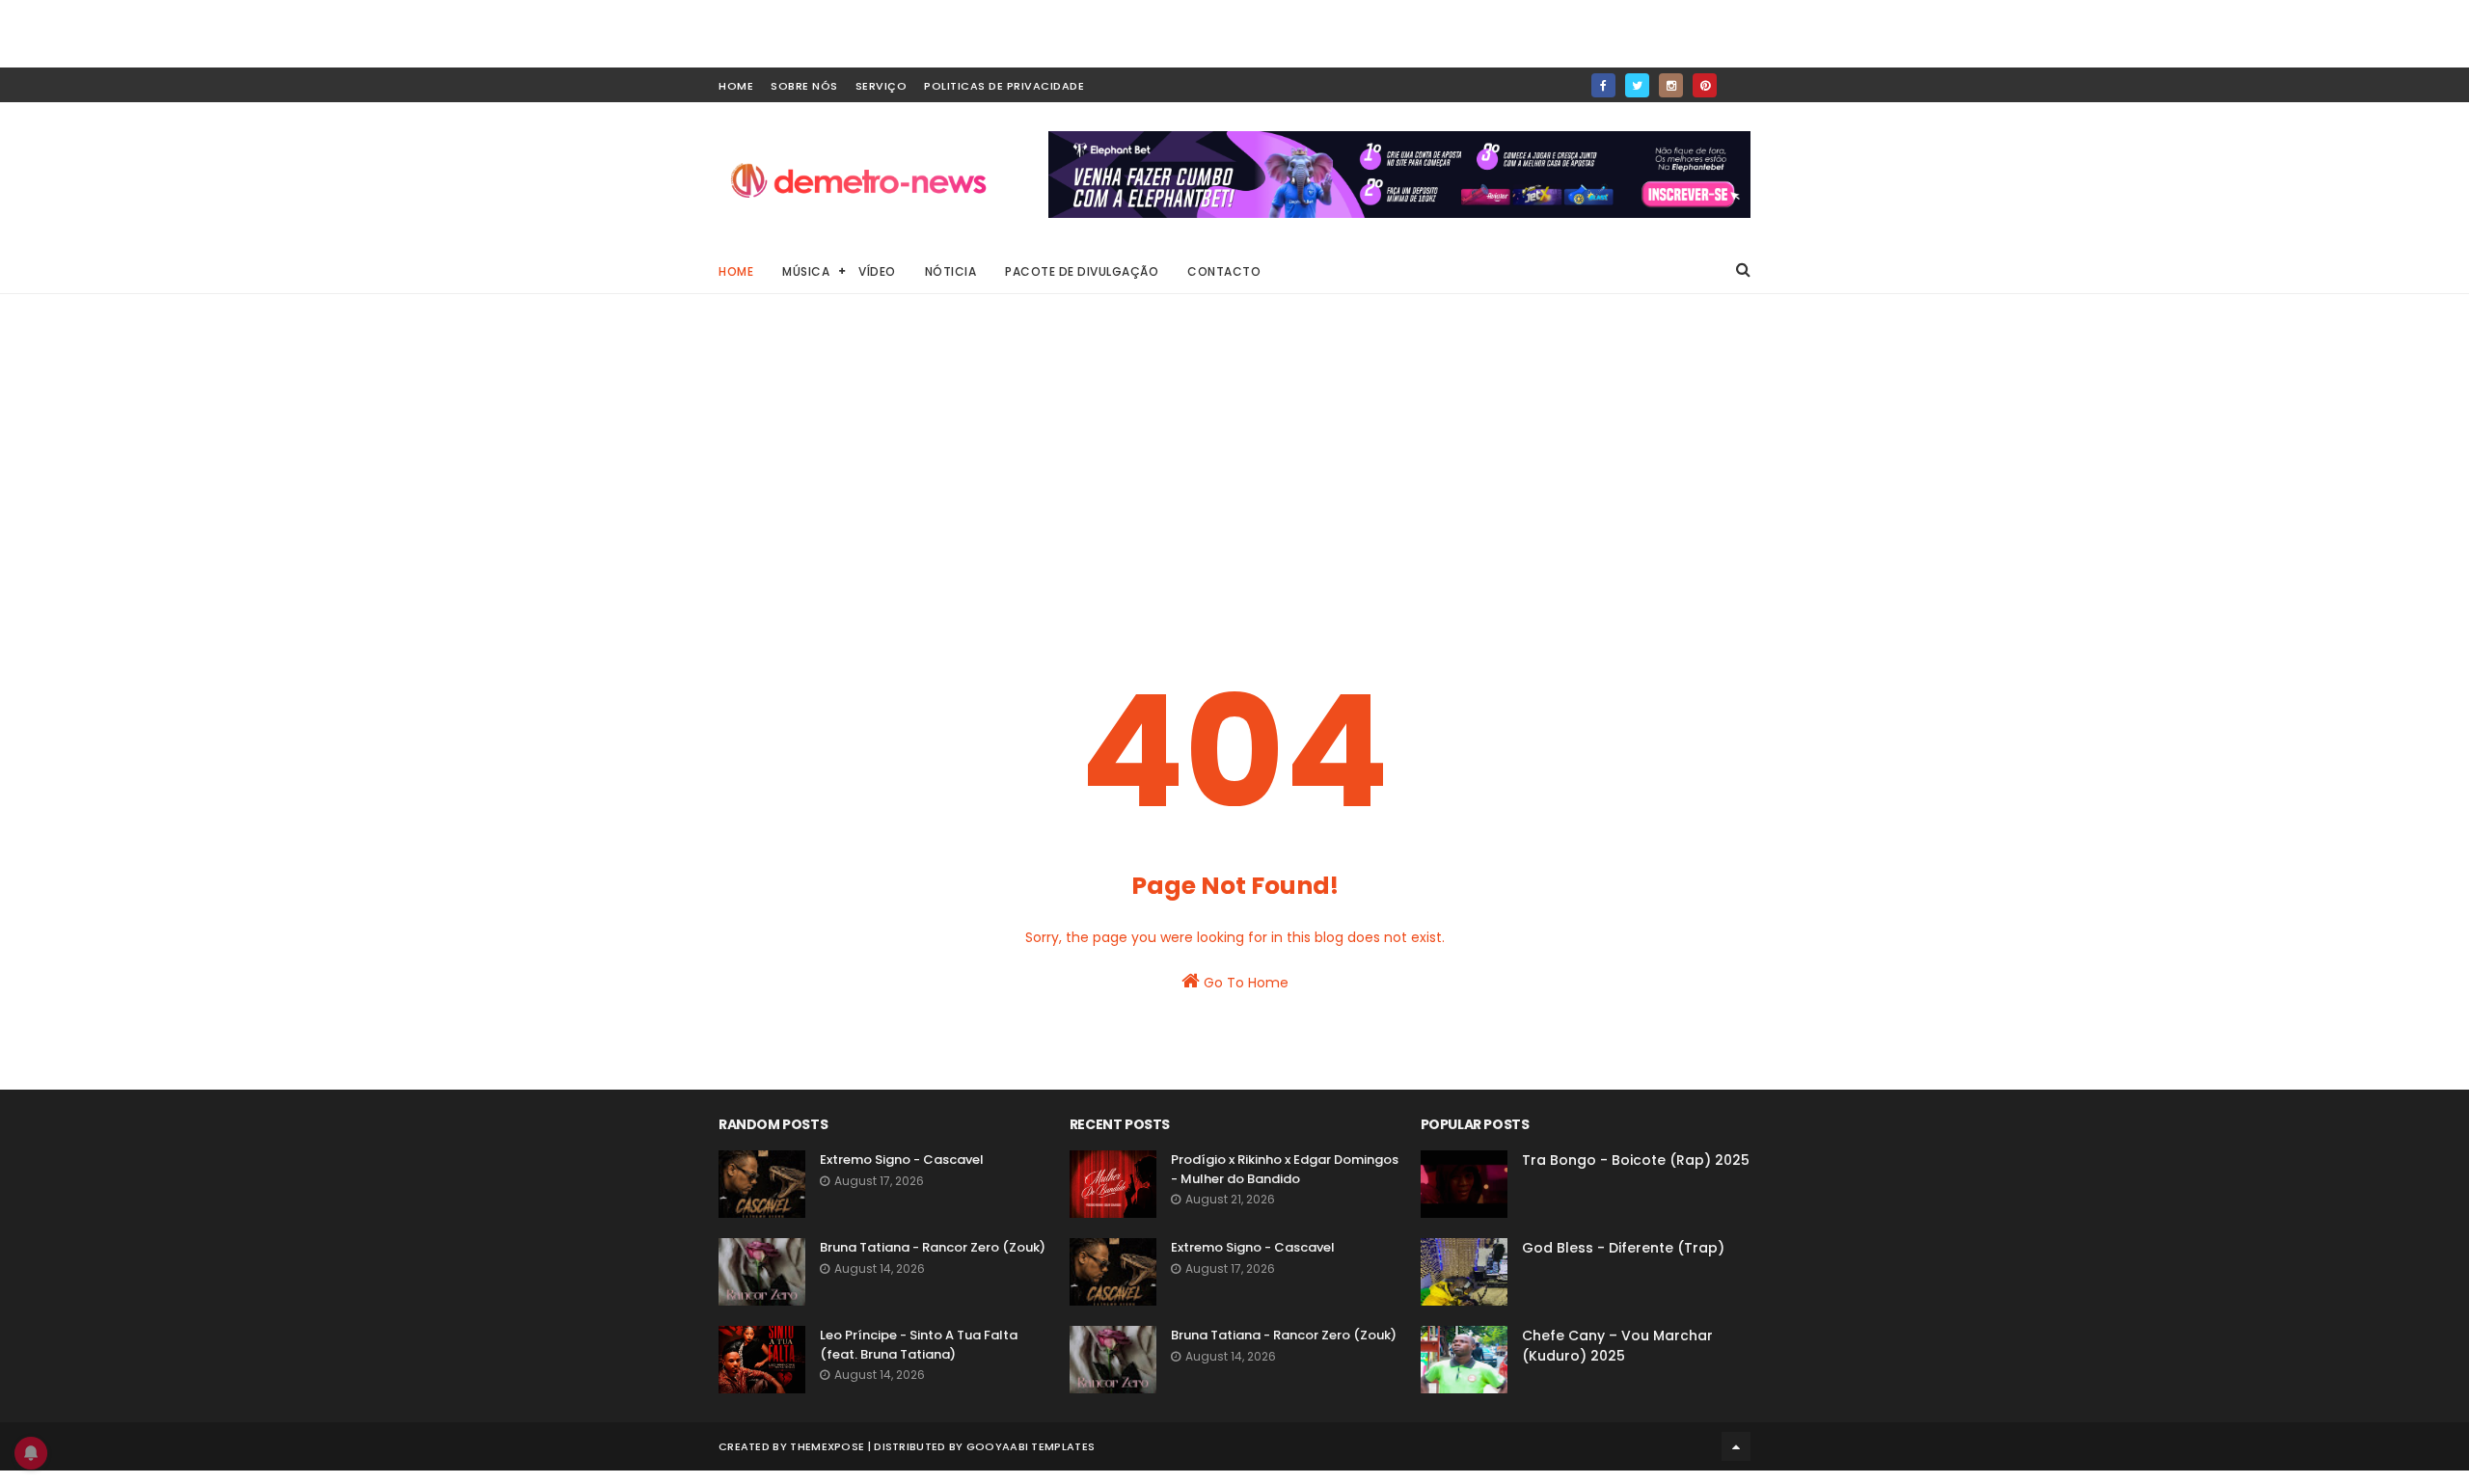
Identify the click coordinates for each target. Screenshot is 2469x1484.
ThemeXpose (827, 1446)
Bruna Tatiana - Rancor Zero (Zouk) (933, 1247)
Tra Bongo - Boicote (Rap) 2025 (1636, 1160)
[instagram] (1671, 85)
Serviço (882, 86)
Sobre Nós (804, 86)
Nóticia (951, 271)
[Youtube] (1738, 80)
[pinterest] (1705, 85)
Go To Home (1244, 983)
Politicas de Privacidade (1004, 86)
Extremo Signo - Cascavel (902, 1160)
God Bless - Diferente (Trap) (1623, 1248)
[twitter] (1637, 85)
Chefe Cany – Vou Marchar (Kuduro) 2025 (1617, 1346)
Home (736, 271)
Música (806, 271)
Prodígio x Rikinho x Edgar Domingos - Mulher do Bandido (1285, 1169)
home (736, 86)
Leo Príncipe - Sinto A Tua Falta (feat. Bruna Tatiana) (919, 1345)
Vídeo (877, 271)
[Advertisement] (1234, 472)
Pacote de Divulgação (1082, 271)
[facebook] (1603, 85)
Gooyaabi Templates (1031, 1446)
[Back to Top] (1736, 1446)
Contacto (1224, 271)
